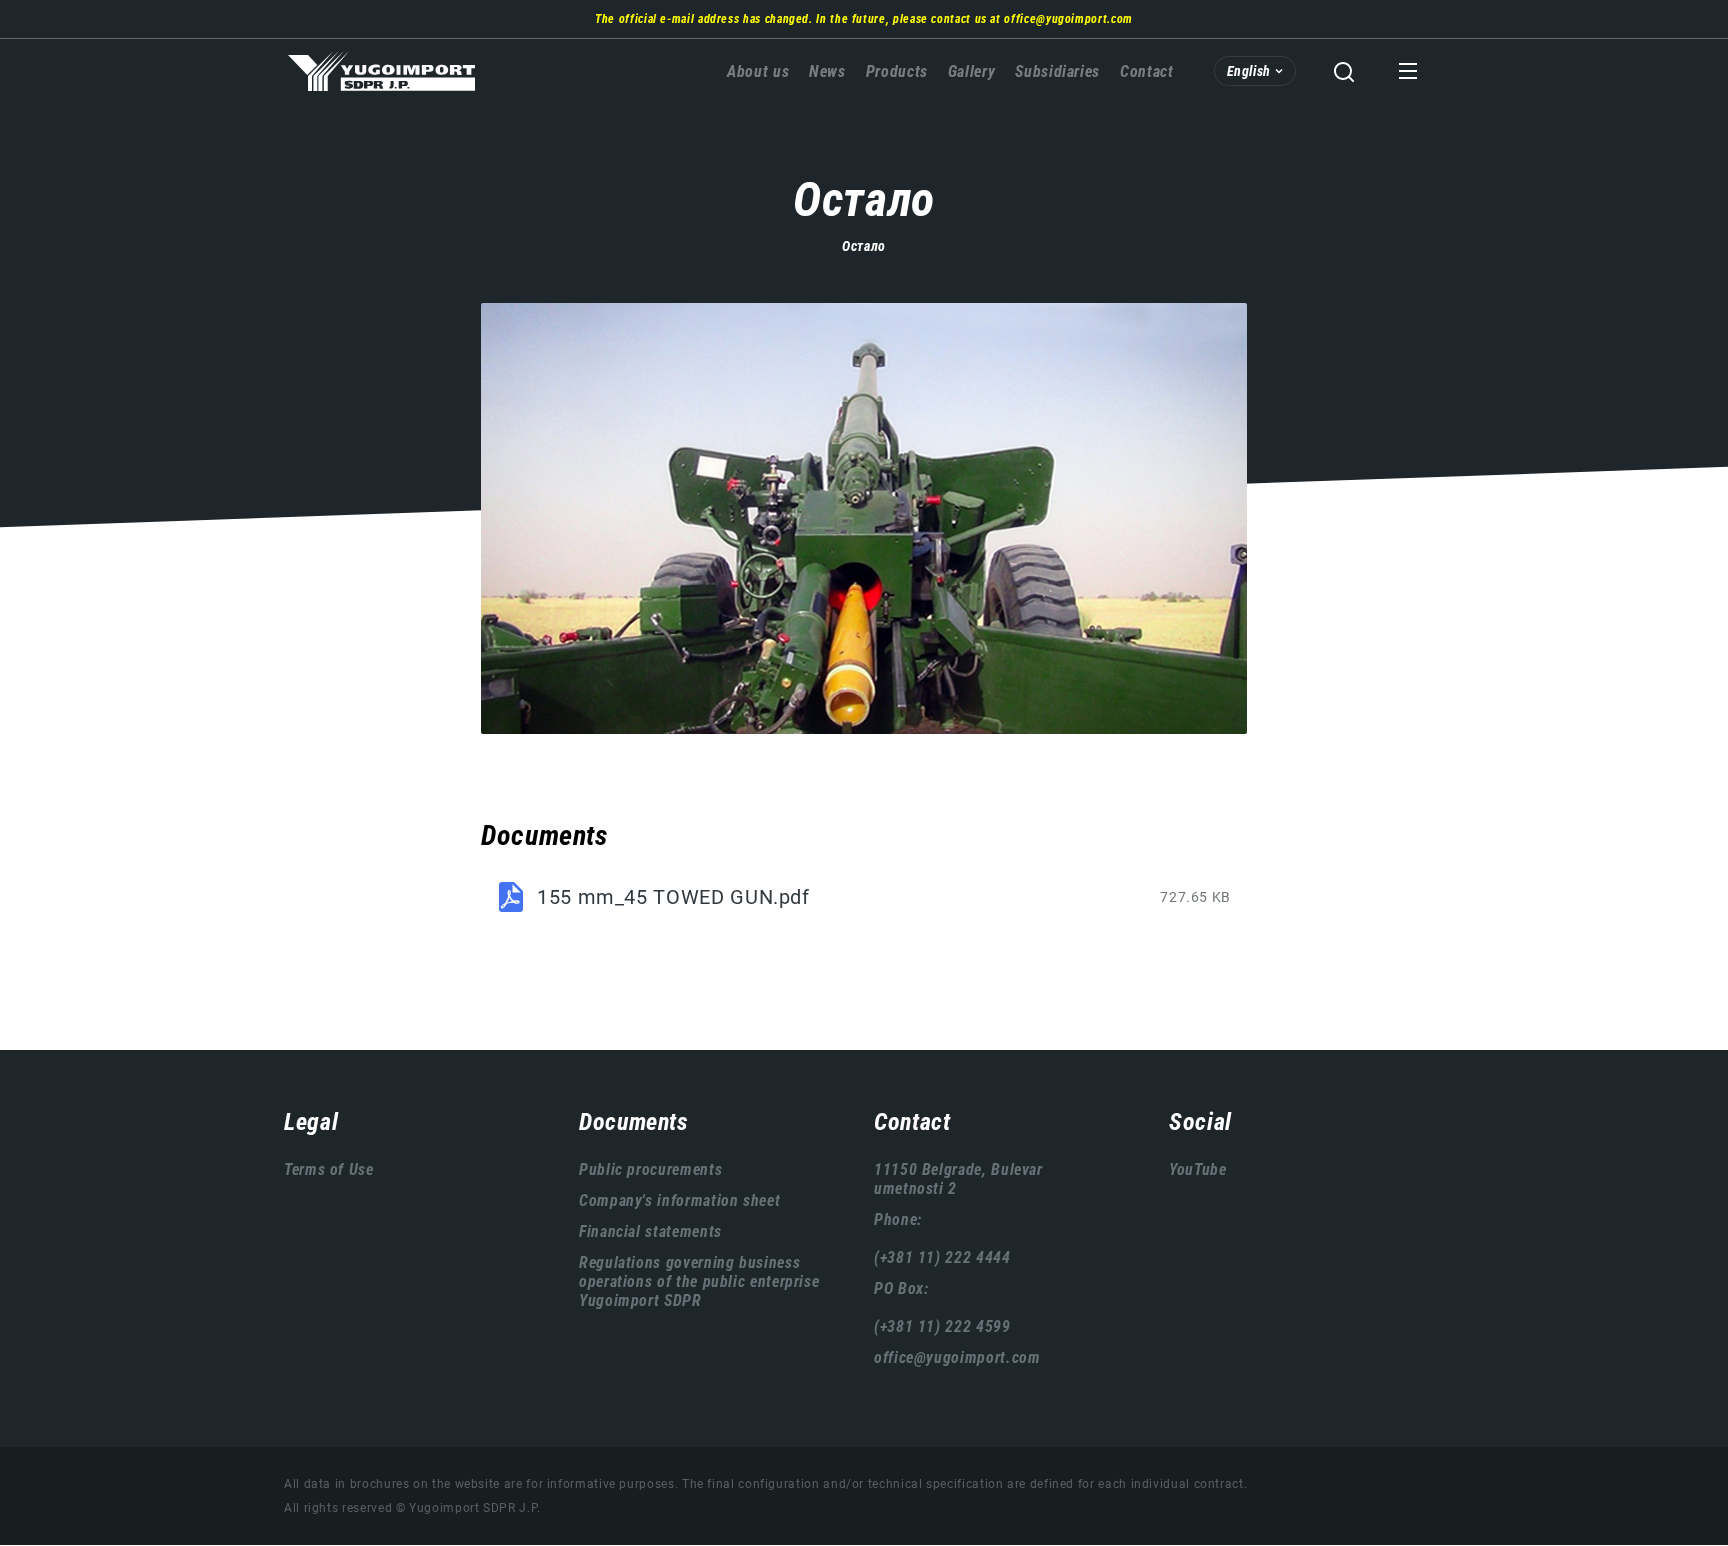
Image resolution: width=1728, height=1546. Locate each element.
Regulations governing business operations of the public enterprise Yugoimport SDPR (699, 1281)
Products (897, 71)
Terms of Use (329, 1169)
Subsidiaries (1057, 71)
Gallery (971, 71)
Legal (311, 1122)
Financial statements (650, 1231)
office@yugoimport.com (1068, 19)
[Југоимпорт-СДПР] (864, 518)
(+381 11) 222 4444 (942, 1257)
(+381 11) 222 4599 (942, 1326)
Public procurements (650, 1169)
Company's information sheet (679, 1200)
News (827, 71)
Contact (1146, 71)
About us (758, 71)
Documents (634, 1122)
